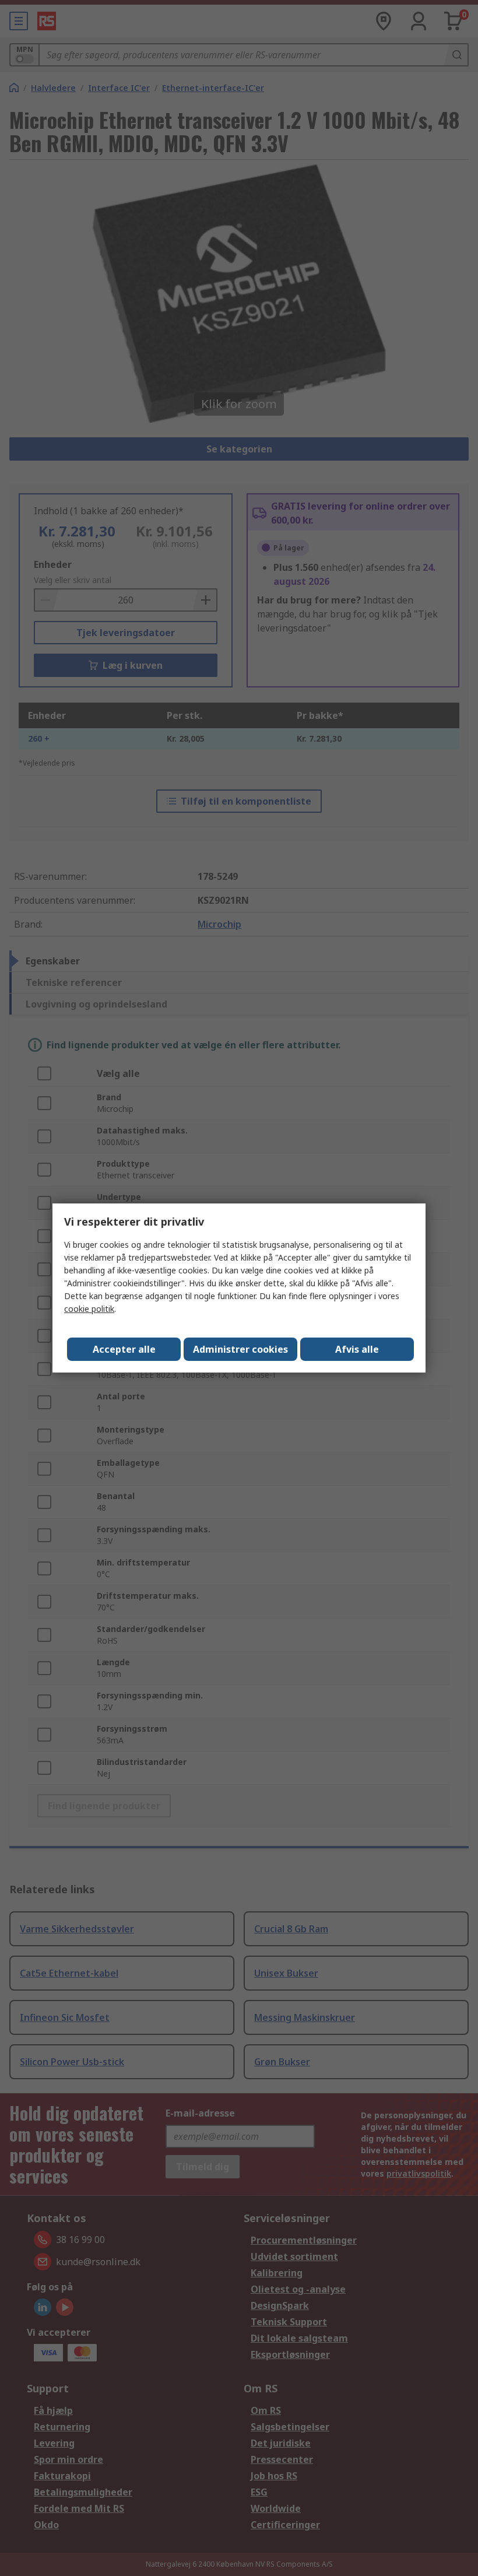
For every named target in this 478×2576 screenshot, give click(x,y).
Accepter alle (124, 1349)
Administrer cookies (240, 1349)
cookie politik (89, 1309)
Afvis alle (357, 1349)
